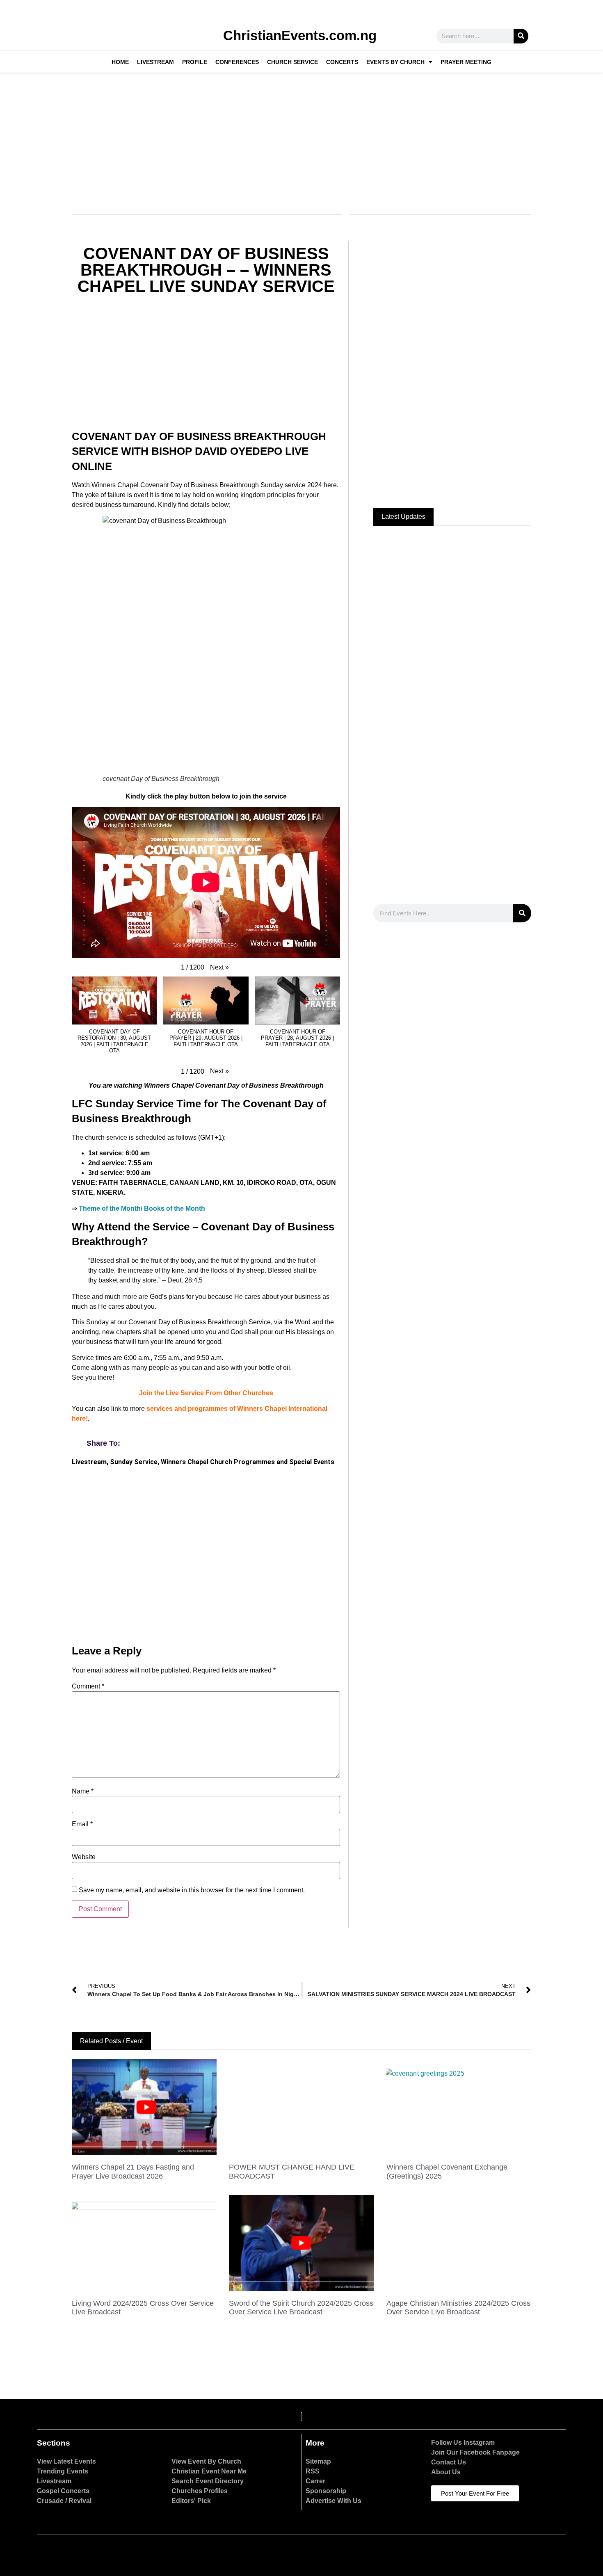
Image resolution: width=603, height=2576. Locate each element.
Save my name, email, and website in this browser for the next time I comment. (192, 1890)
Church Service (292, 62)
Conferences (237, 62)
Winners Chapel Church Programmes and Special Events (248, 1462)
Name (83, 1791)
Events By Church (395, 62)
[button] (219, 967)
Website (84, 1857)
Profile (195, 62)
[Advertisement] (300, 138)
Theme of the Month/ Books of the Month (142, 1208)
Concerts (342, 62)
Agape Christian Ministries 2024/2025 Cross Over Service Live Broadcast (458, 2308)
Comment (88, 1686)
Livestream (155, 62)
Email (82, 1824)
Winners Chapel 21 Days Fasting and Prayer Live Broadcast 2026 (133, 2172)
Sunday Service (134, 1462)
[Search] (521, 36)
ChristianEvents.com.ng (300, 35)
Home (120, 62)
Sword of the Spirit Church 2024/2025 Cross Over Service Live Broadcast (301, 2308)
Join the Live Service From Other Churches (206, 1393)
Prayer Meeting (466, 62)
